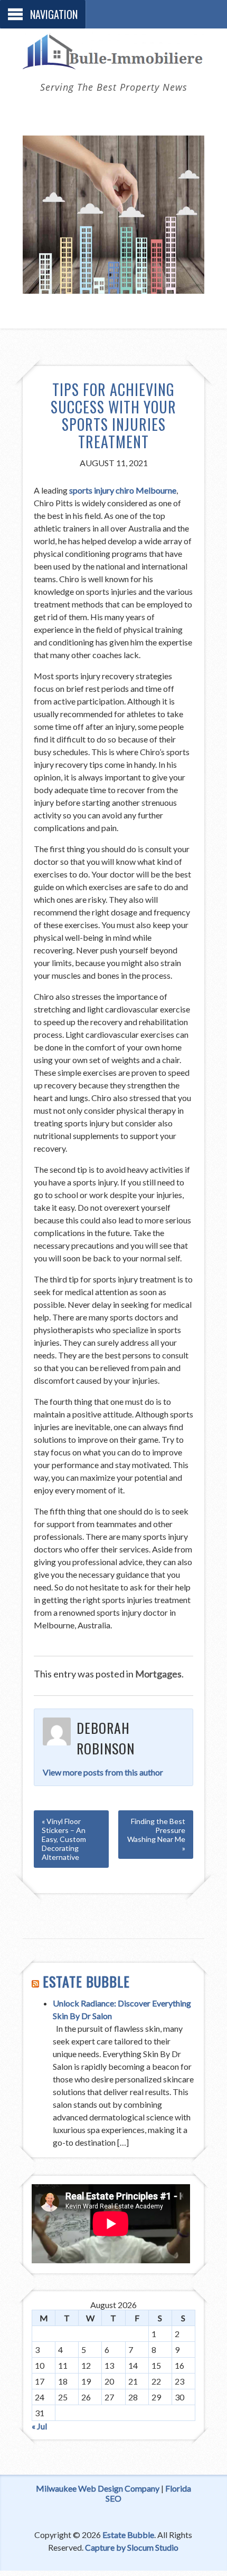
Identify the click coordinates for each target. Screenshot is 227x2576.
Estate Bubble (86, 1981)
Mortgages (158, 1674)
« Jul (39, 2426)
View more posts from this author (103, 1772)
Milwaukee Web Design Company (98, 2488)
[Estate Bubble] (113, 63)
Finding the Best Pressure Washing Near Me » (156, 1835)
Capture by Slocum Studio (132, 2547)
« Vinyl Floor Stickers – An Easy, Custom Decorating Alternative (64, 1839)
